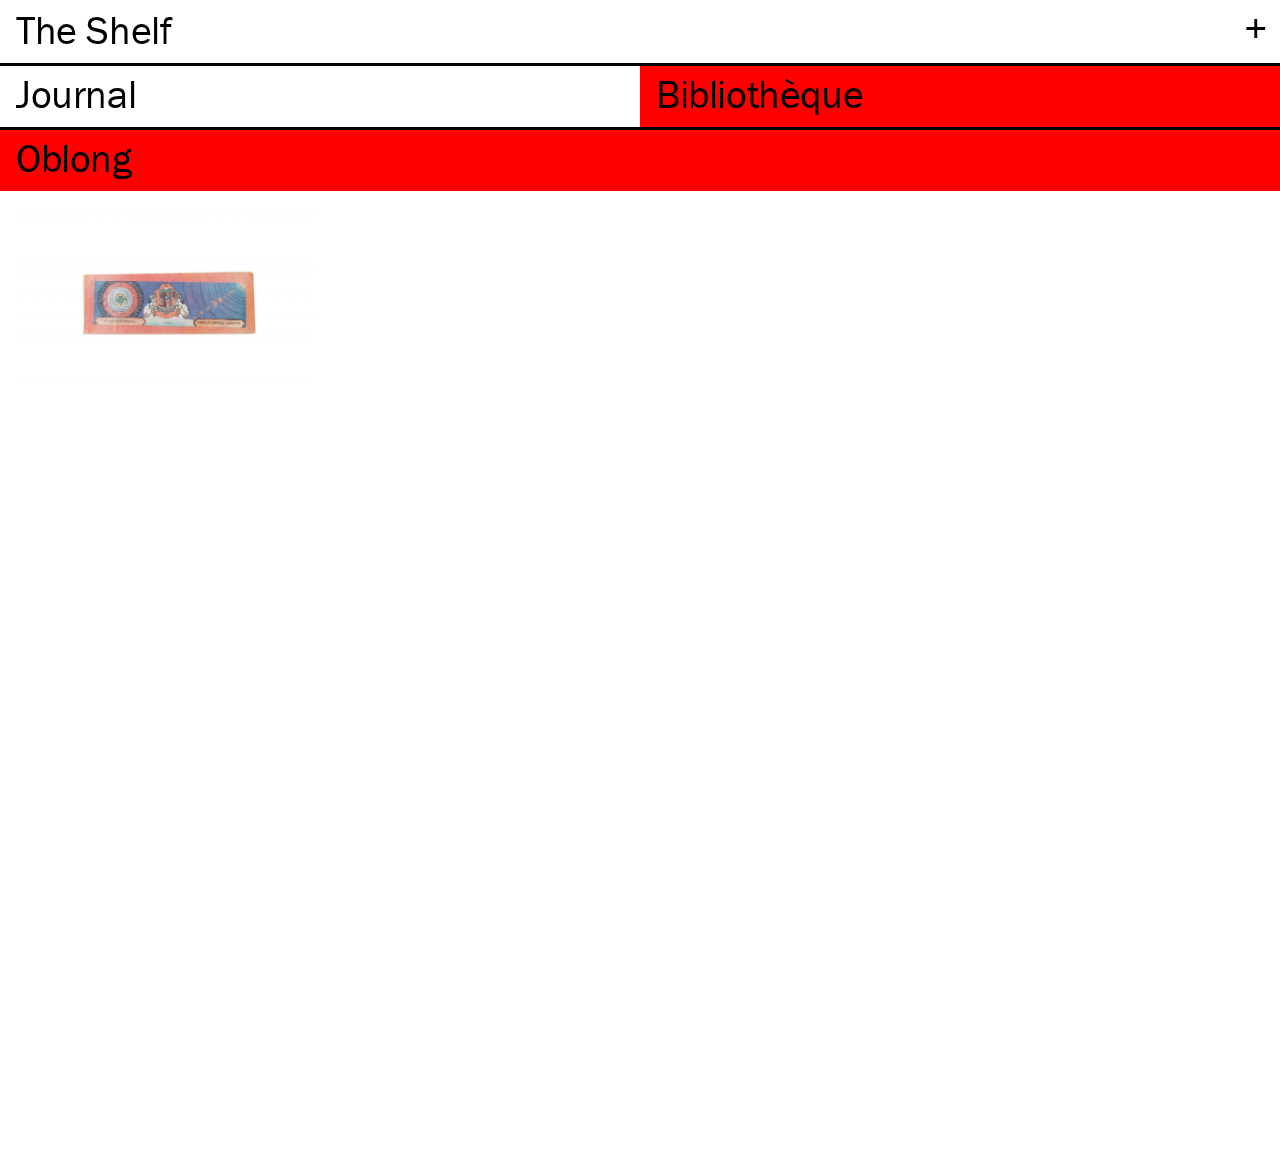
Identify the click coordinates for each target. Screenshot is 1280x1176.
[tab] (320, 96)
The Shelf (93, 29)
